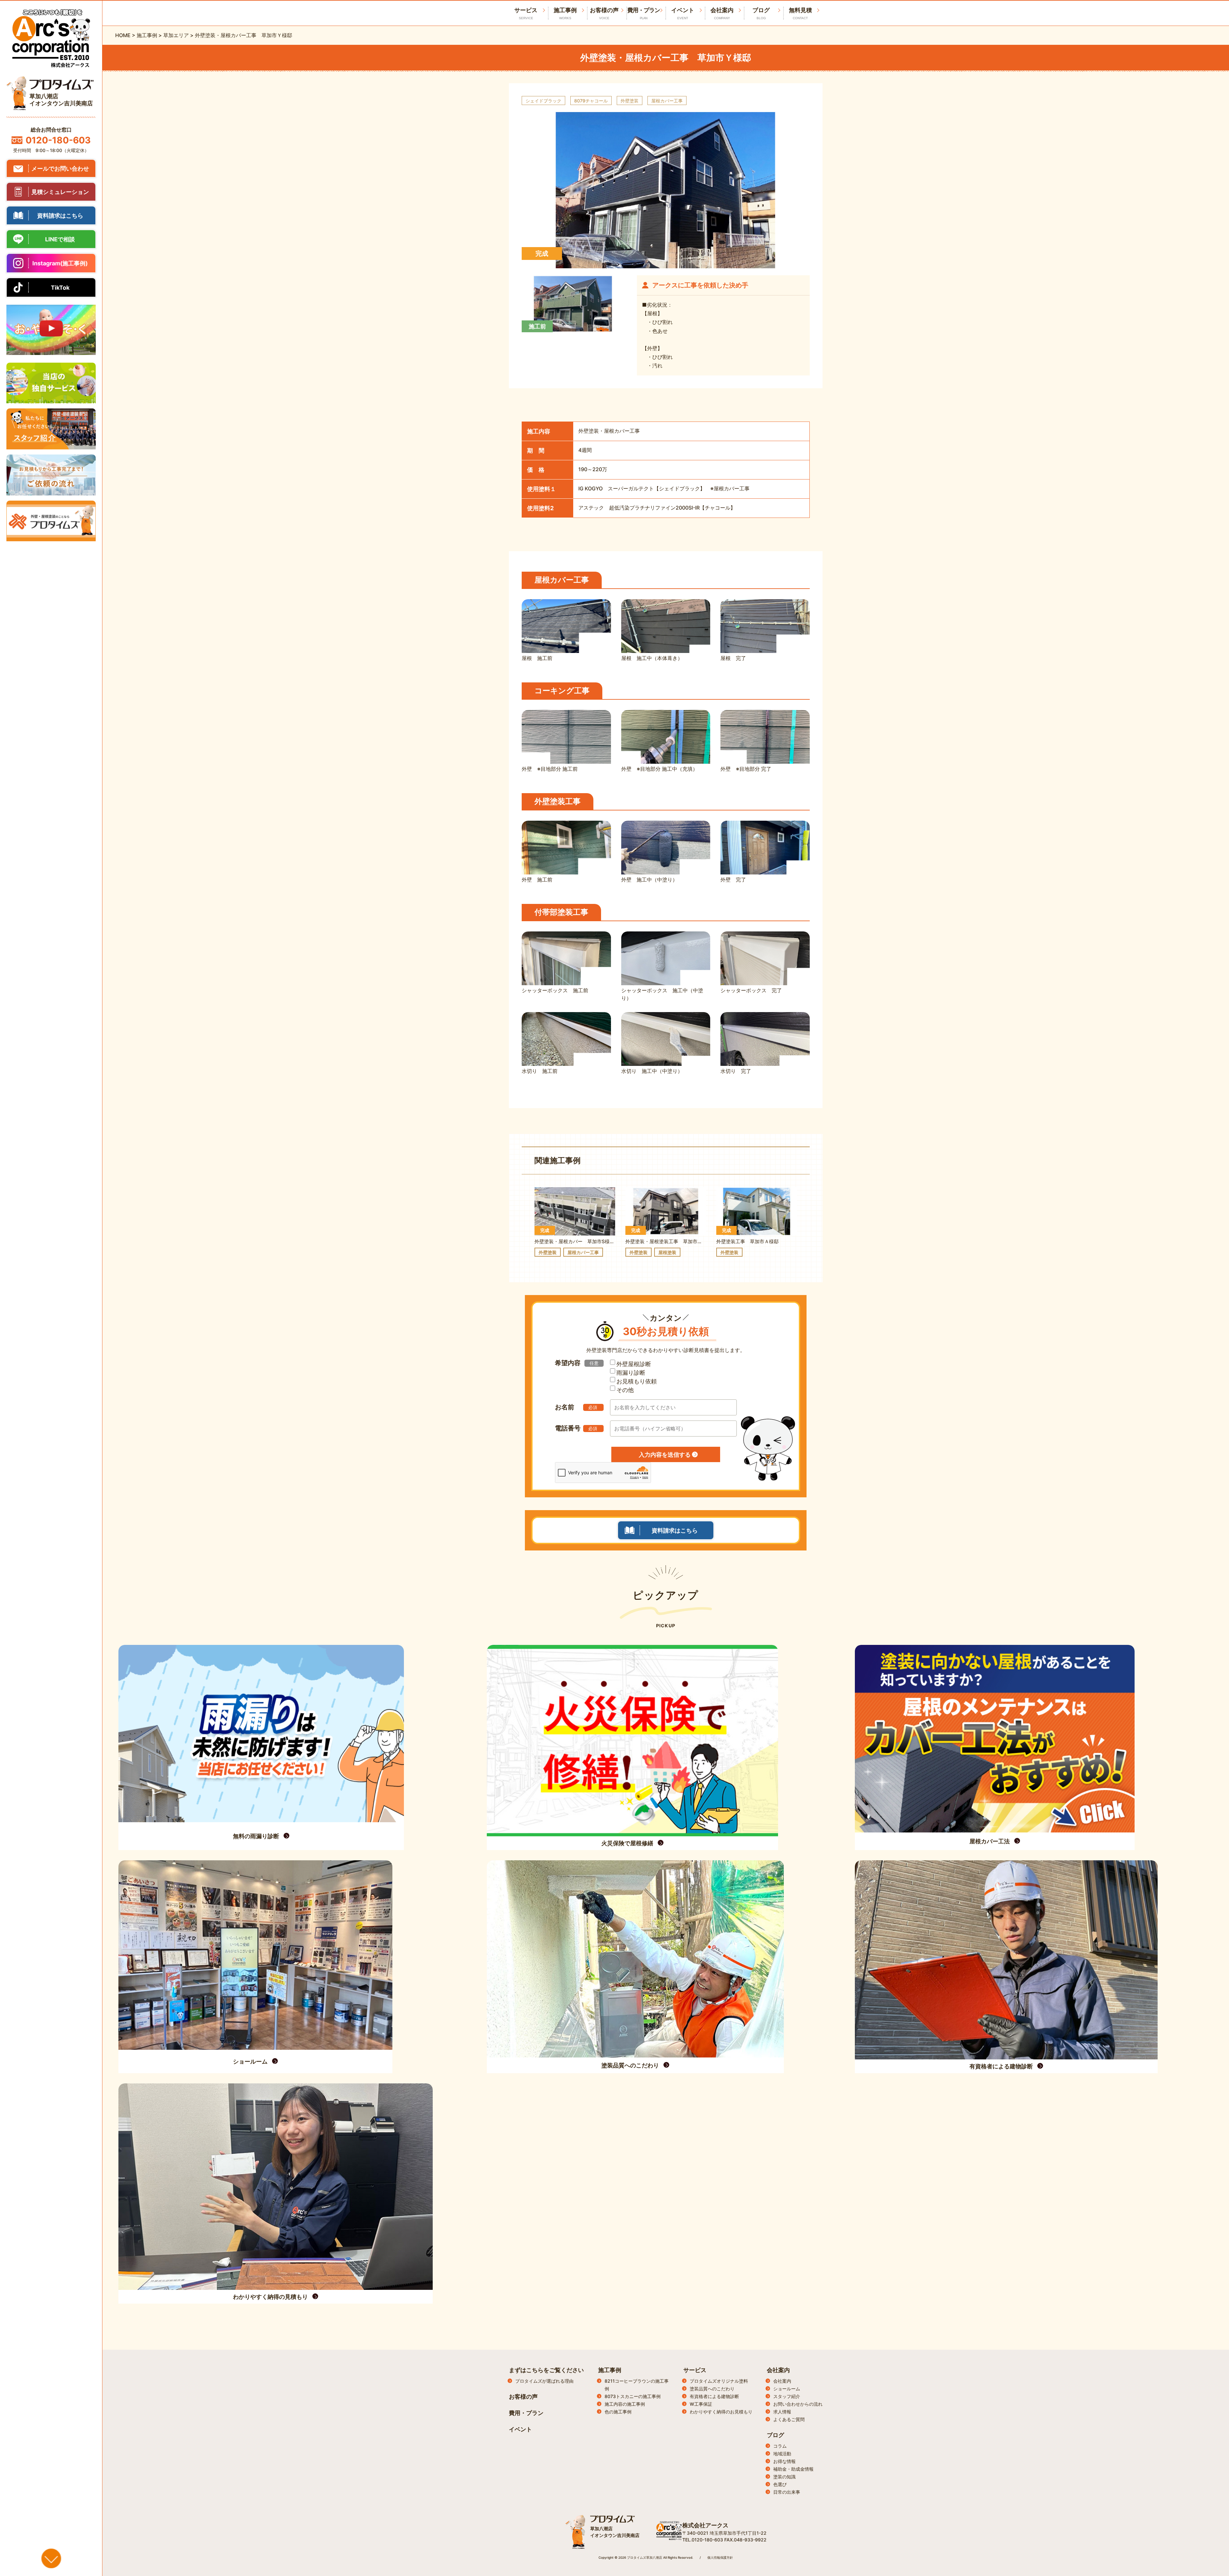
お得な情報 (784, 2461)
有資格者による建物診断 (714, 2396)
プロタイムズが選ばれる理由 (544, 2381)
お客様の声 (604, 13)
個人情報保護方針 (720, 2557)
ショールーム (787, 2389)
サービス (695, 2370)
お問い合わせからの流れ (798, 2404)
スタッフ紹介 (787, 2396)
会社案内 (722, 13)
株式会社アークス (705, 2525)
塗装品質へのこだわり (712, 2389)
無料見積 (800, 13)
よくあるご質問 (789, 2419)
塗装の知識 (784, 2477)
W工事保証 (701, 2404)
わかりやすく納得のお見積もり (721, 2412)
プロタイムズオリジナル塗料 (719, 2381)
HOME (123, 35)
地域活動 (782, 2454)
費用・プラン (644, 13)
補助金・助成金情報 (793, 2469)
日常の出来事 (787, 2492)
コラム (780, 2446)
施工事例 (565, 13)
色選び (780, 2484)
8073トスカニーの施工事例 (633, 2396)
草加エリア (176, 35)
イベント (683, 13)
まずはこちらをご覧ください (546, 2370)
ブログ (761, 13)
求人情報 (782, 2412)
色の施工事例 (618, 2412)
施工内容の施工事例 (625, 2404)
